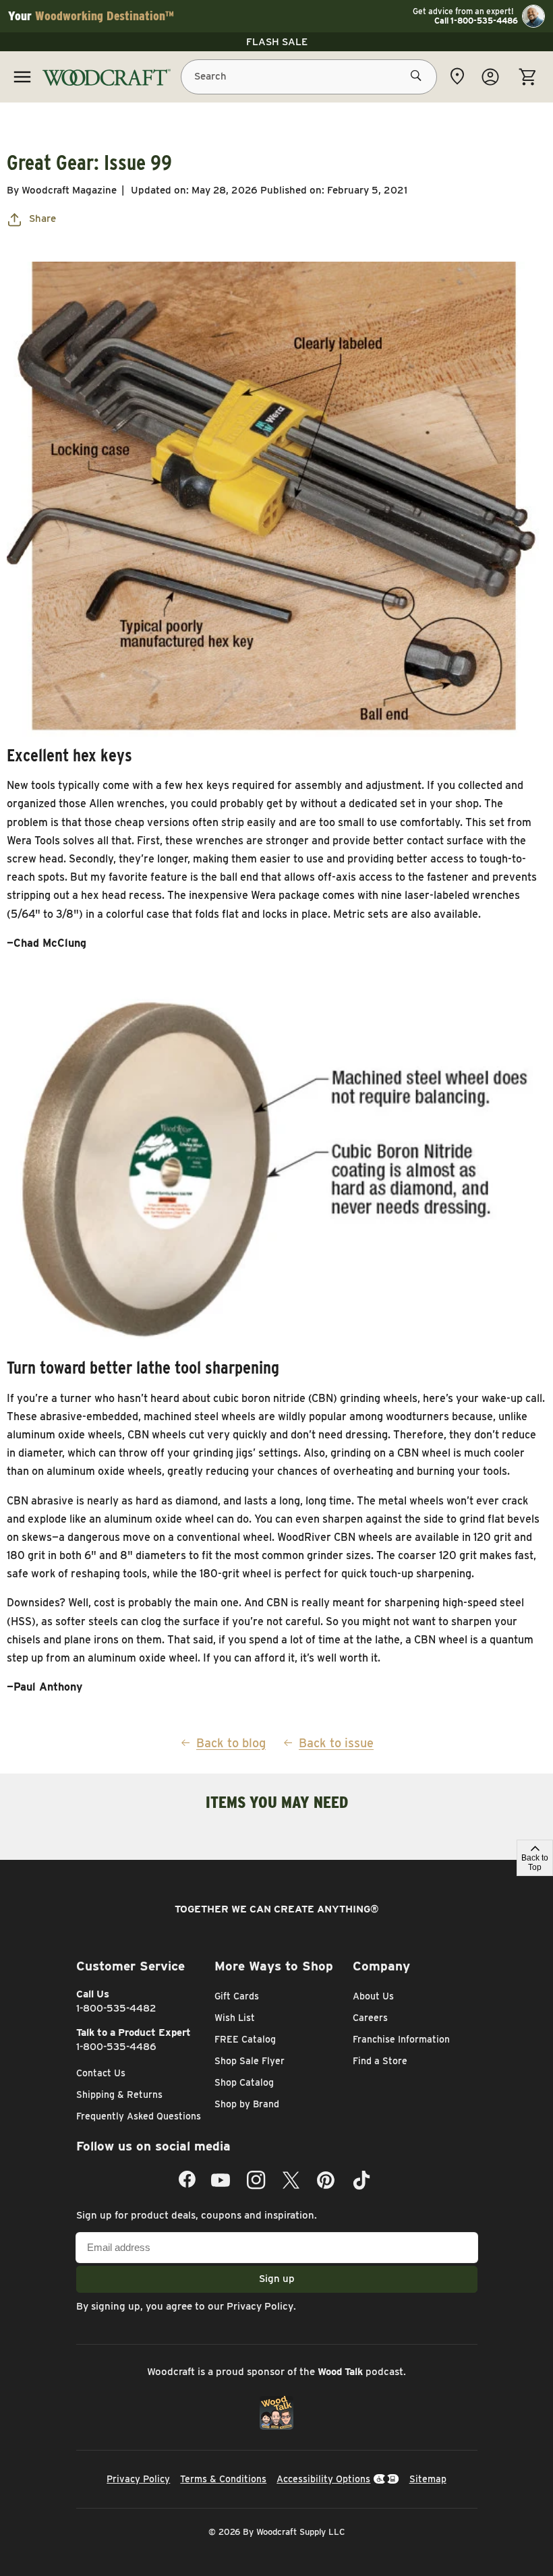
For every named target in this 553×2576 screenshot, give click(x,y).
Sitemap (428, 2479)
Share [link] (42, 218)
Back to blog (231, 1743)
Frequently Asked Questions (139, 2116)
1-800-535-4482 (116, 2008)
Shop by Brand (247, 2104)
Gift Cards (237, 1996)
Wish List (235, 2018)
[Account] (490, 77)
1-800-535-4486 (116, 2047)
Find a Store (380, 2061)
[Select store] (457, 76)
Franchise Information (401, 2039)
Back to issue (336, 1743)
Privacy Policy (260, 2306)
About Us (373, 1996)
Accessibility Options (323, 2479)
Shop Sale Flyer (250, 2061)
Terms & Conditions (223, 2479)
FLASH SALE (277, 42)
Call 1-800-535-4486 (476, 21)
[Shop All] (22, 77)
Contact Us (101, 2073)
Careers (370, 2018)
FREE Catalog (245, 2039)
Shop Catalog (244, 2082)
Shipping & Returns (119, 2095)
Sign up (277, 2279)
